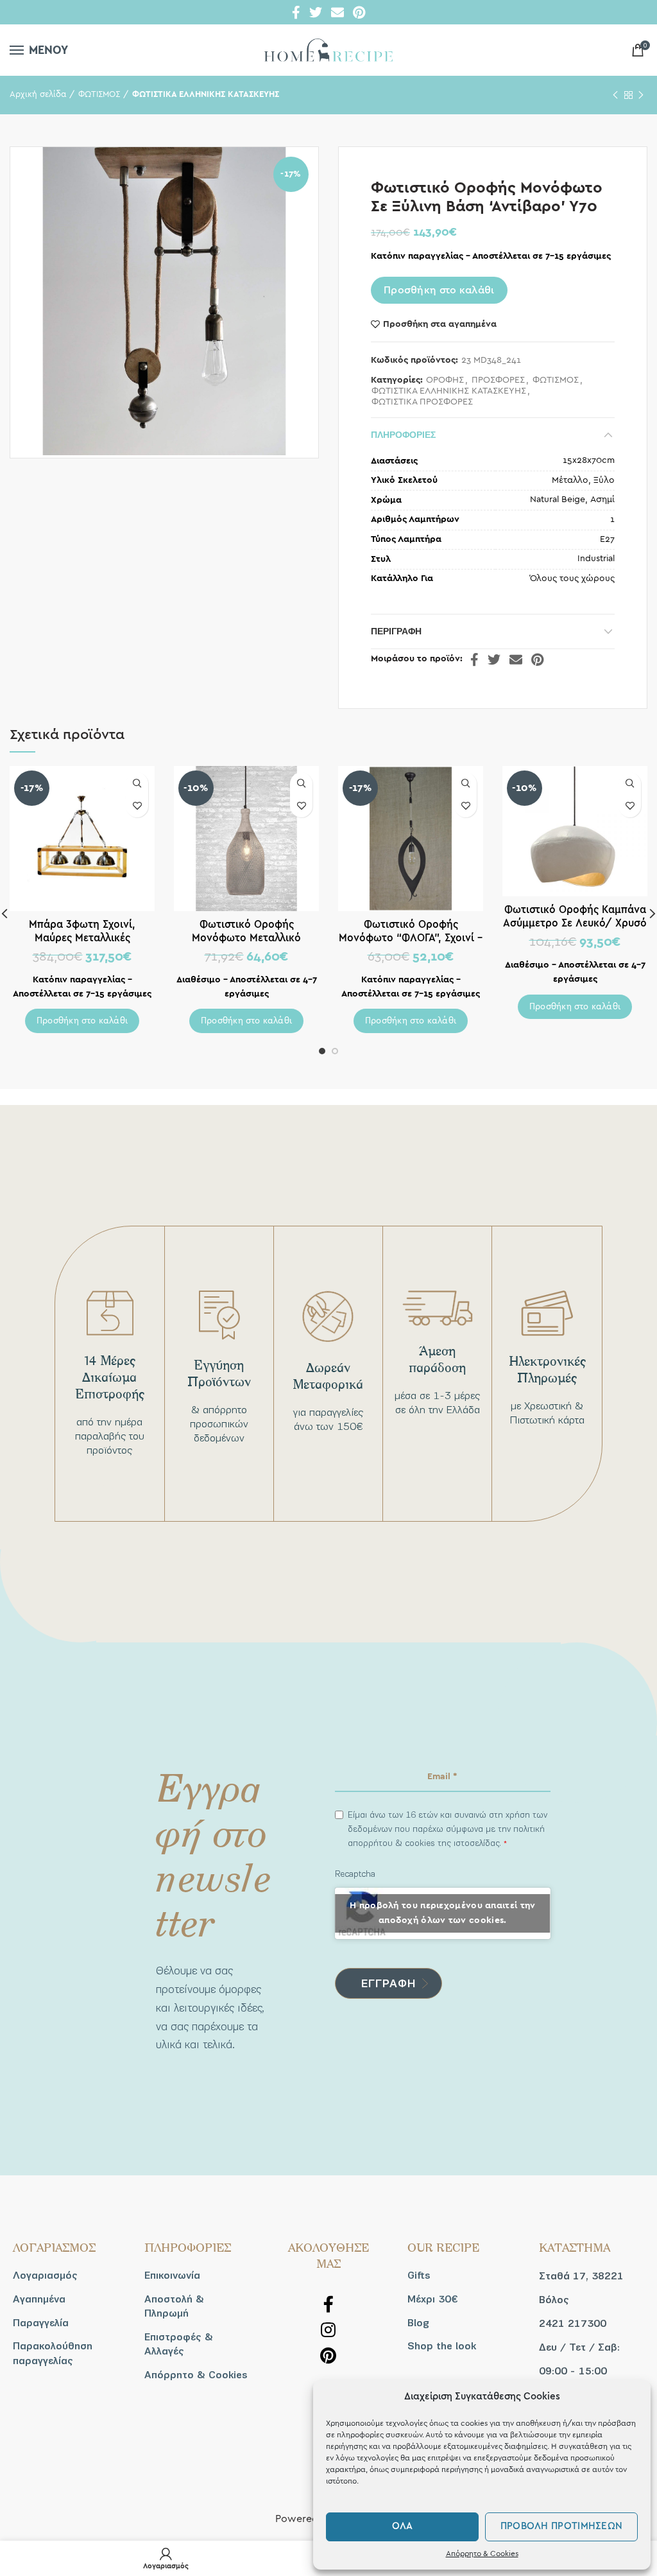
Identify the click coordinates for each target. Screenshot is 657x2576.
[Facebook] (296, 12)
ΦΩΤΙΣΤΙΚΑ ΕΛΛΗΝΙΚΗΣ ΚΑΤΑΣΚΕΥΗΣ (206, 95)
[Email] (337, 12)
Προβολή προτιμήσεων (562, 2526)
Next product (641, 95)
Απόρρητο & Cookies (482, 2554)
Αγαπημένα (39, 2299)
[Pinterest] (359, 12)
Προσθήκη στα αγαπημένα (440, 324)
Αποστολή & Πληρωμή (174, 2306)
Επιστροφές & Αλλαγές (179, 2344)
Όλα (403, 2526)
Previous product (615, 95)
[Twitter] (316, 12)
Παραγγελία (41, 2323)
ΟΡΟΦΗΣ (445, 380)
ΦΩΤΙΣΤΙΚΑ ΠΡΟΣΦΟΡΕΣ (422, 402)
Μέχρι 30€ (432, 2299)
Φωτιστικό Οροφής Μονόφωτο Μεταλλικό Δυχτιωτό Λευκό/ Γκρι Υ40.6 (246, 938)
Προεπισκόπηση (137, 784)
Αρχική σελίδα (38, 95)
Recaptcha (355, 1874)
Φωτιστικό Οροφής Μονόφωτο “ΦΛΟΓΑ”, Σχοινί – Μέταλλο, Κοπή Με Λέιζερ (411, 938)
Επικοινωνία (172, 2276)
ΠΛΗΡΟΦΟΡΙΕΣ (403, 435)
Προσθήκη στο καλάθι (439, 290)
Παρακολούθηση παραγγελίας (53, 2353)
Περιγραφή (396, 631)
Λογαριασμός (45, 2276)
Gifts (419, 2276)
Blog (418, 2323)
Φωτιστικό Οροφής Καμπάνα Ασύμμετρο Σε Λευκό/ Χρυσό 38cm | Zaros (575, 923)
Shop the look (442, 2346)
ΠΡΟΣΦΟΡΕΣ (498, 380)
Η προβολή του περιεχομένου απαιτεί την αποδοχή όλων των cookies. (442, 1913)
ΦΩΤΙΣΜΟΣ (99, 95)
